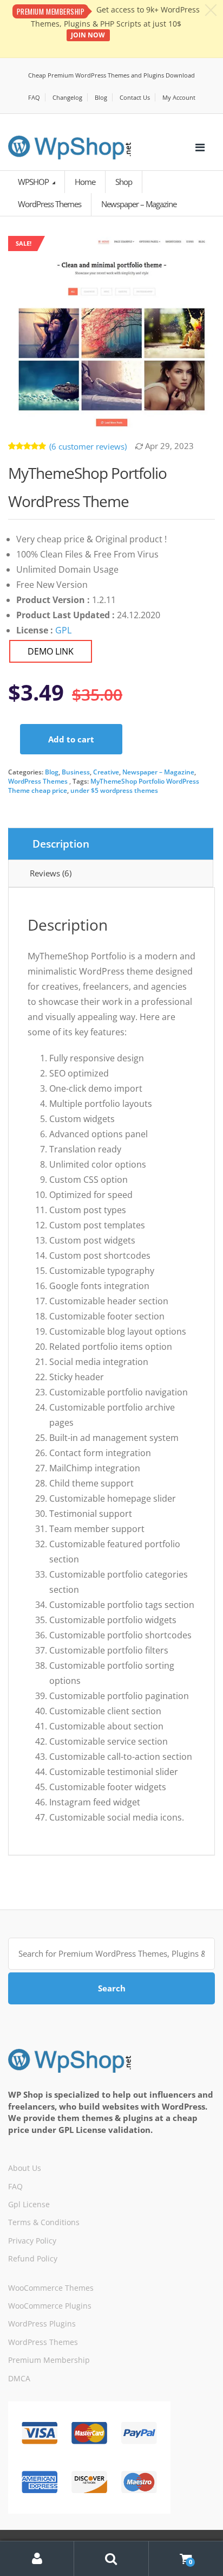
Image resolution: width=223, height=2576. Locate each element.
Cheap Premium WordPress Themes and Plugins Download (111, 75)
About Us (25, 2168)
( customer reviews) (88, 446)
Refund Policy (33, 2258)
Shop (124, 182)
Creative (106, 772)
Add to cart (71, 739)
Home (85, 182)
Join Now (88, 35)
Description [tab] (61, 844)
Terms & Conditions (44, 2222)
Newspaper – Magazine (158, 772)
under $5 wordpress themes (114, 790)
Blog (101, 97)
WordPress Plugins (42, 2324)
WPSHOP (34, 182)
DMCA (19, 2378)
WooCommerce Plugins (50, 2306)
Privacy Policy (32, 2241)
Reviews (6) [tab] (51, 873)
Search (112, 1988)
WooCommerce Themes (51, 2288)
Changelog (67, 97)
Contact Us (135, 97)
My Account (179, 97)
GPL (63, 630)
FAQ (34, 97)
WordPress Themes (38, 781)
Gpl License (29, 2204)
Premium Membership (49, 2360)
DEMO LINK (51, 651)
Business (76, 772)
